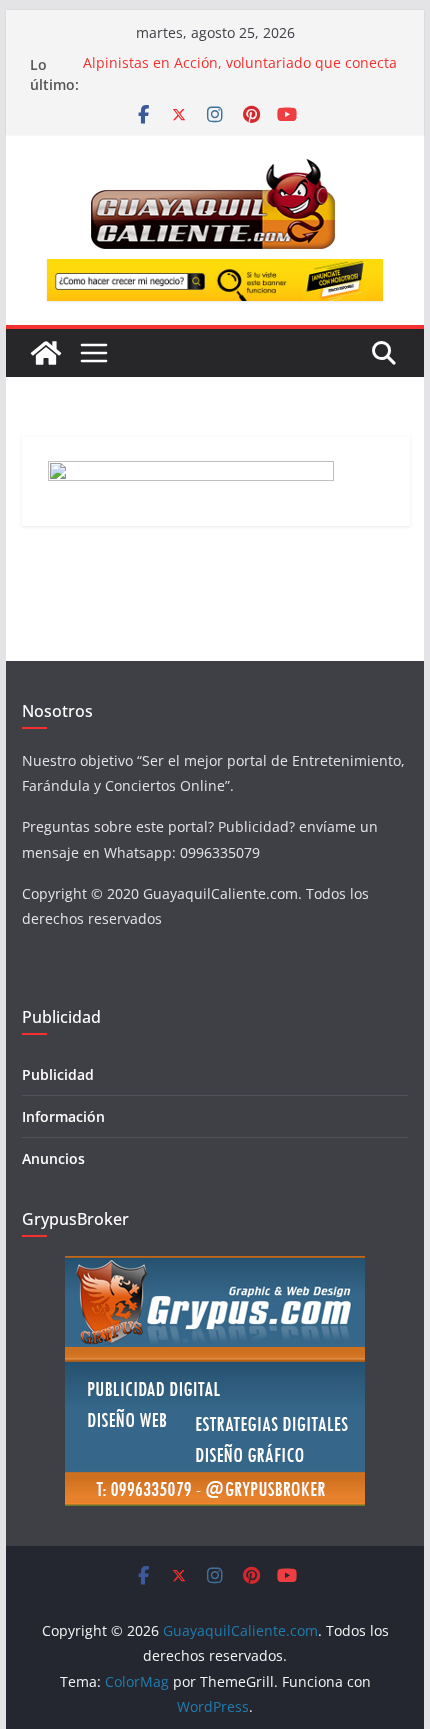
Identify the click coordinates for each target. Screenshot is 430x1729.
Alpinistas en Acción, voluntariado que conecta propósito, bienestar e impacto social (240, 74)
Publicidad (58, 1074)
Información (63, 1116)
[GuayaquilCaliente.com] (46, 353)
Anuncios (53, 1158)
